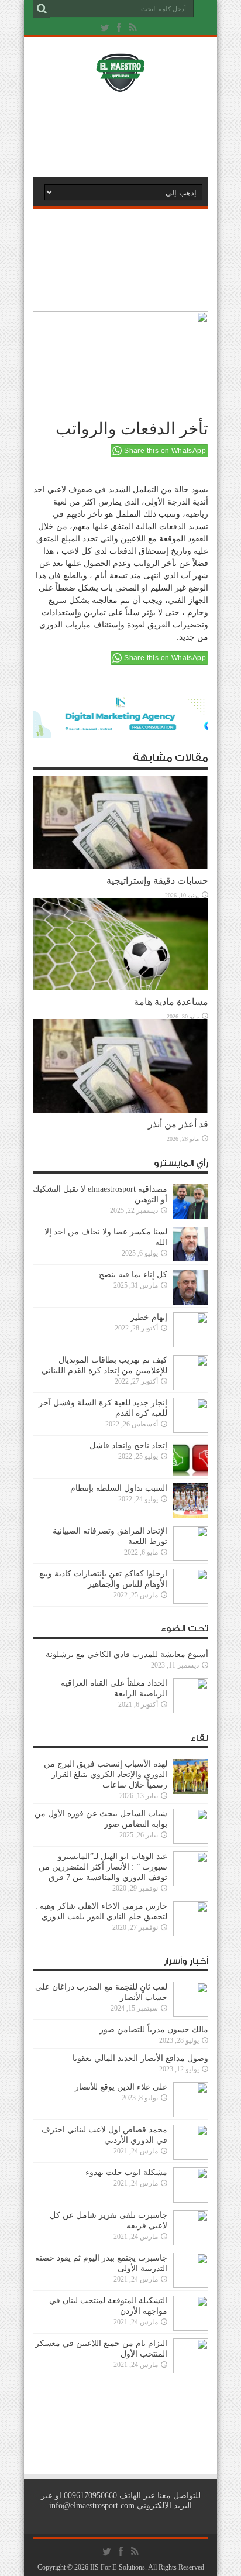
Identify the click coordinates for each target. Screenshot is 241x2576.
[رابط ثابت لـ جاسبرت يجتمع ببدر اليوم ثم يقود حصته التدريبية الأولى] (191, 2285)
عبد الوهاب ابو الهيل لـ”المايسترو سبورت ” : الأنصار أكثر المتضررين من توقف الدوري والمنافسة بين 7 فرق (103, 1867)
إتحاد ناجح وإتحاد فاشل (128, 1445)
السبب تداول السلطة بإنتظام (119, 1488)
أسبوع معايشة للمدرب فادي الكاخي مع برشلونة (123, 1654)
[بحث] (42, 9)
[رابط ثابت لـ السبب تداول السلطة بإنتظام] (191, 1516)
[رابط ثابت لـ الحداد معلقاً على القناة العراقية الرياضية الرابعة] (191, 1711)
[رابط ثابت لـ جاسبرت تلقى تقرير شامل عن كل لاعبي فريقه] (191, 2243)
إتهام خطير (149, 1317)
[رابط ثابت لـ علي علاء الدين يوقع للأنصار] (191, 2114)
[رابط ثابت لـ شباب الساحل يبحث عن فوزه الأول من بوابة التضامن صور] (191, 1841)
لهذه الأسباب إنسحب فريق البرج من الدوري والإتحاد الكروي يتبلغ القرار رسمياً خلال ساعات (106, 1774)
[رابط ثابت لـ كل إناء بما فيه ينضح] (191, 1302)
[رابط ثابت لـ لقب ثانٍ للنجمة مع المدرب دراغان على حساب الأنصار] (191, 2014)
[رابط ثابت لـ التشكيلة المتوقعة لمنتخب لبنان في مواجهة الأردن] (191, 2328)
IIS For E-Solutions (118, 2567)
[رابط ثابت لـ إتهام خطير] (191, 1345)
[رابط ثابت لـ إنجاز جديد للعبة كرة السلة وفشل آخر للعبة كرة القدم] (191, 1430)
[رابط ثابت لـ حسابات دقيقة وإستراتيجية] (120, 867)
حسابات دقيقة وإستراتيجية (157, 881)
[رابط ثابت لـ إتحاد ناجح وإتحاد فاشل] (191, 1473)
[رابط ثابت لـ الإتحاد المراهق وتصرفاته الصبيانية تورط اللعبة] (191, 1558)
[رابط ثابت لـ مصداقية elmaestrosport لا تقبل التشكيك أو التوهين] (191, 1217)
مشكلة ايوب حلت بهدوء (126, 2172)
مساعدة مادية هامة (171, 1002)
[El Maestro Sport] (120, 85)
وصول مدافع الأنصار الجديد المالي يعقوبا (140, 2058)
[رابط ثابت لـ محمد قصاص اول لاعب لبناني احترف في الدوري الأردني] (191, 2157)
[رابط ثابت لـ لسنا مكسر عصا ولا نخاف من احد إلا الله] (191, 1259)
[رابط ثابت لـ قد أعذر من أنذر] (120, 1110)
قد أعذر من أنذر (178, 1124)
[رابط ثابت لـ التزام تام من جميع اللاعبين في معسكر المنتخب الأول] (191, 2371)
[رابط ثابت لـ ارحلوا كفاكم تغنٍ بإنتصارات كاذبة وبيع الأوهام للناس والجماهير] (191, 1601)
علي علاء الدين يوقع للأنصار (121, 2087)
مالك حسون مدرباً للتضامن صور (154, 2030)
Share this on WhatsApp (165, 451)
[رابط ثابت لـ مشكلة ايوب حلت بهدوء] (191, 2200)
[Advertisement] (126, 133)
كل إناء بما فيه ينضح (133, 1275)
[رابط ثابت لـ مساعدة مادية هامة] (120, 988)
